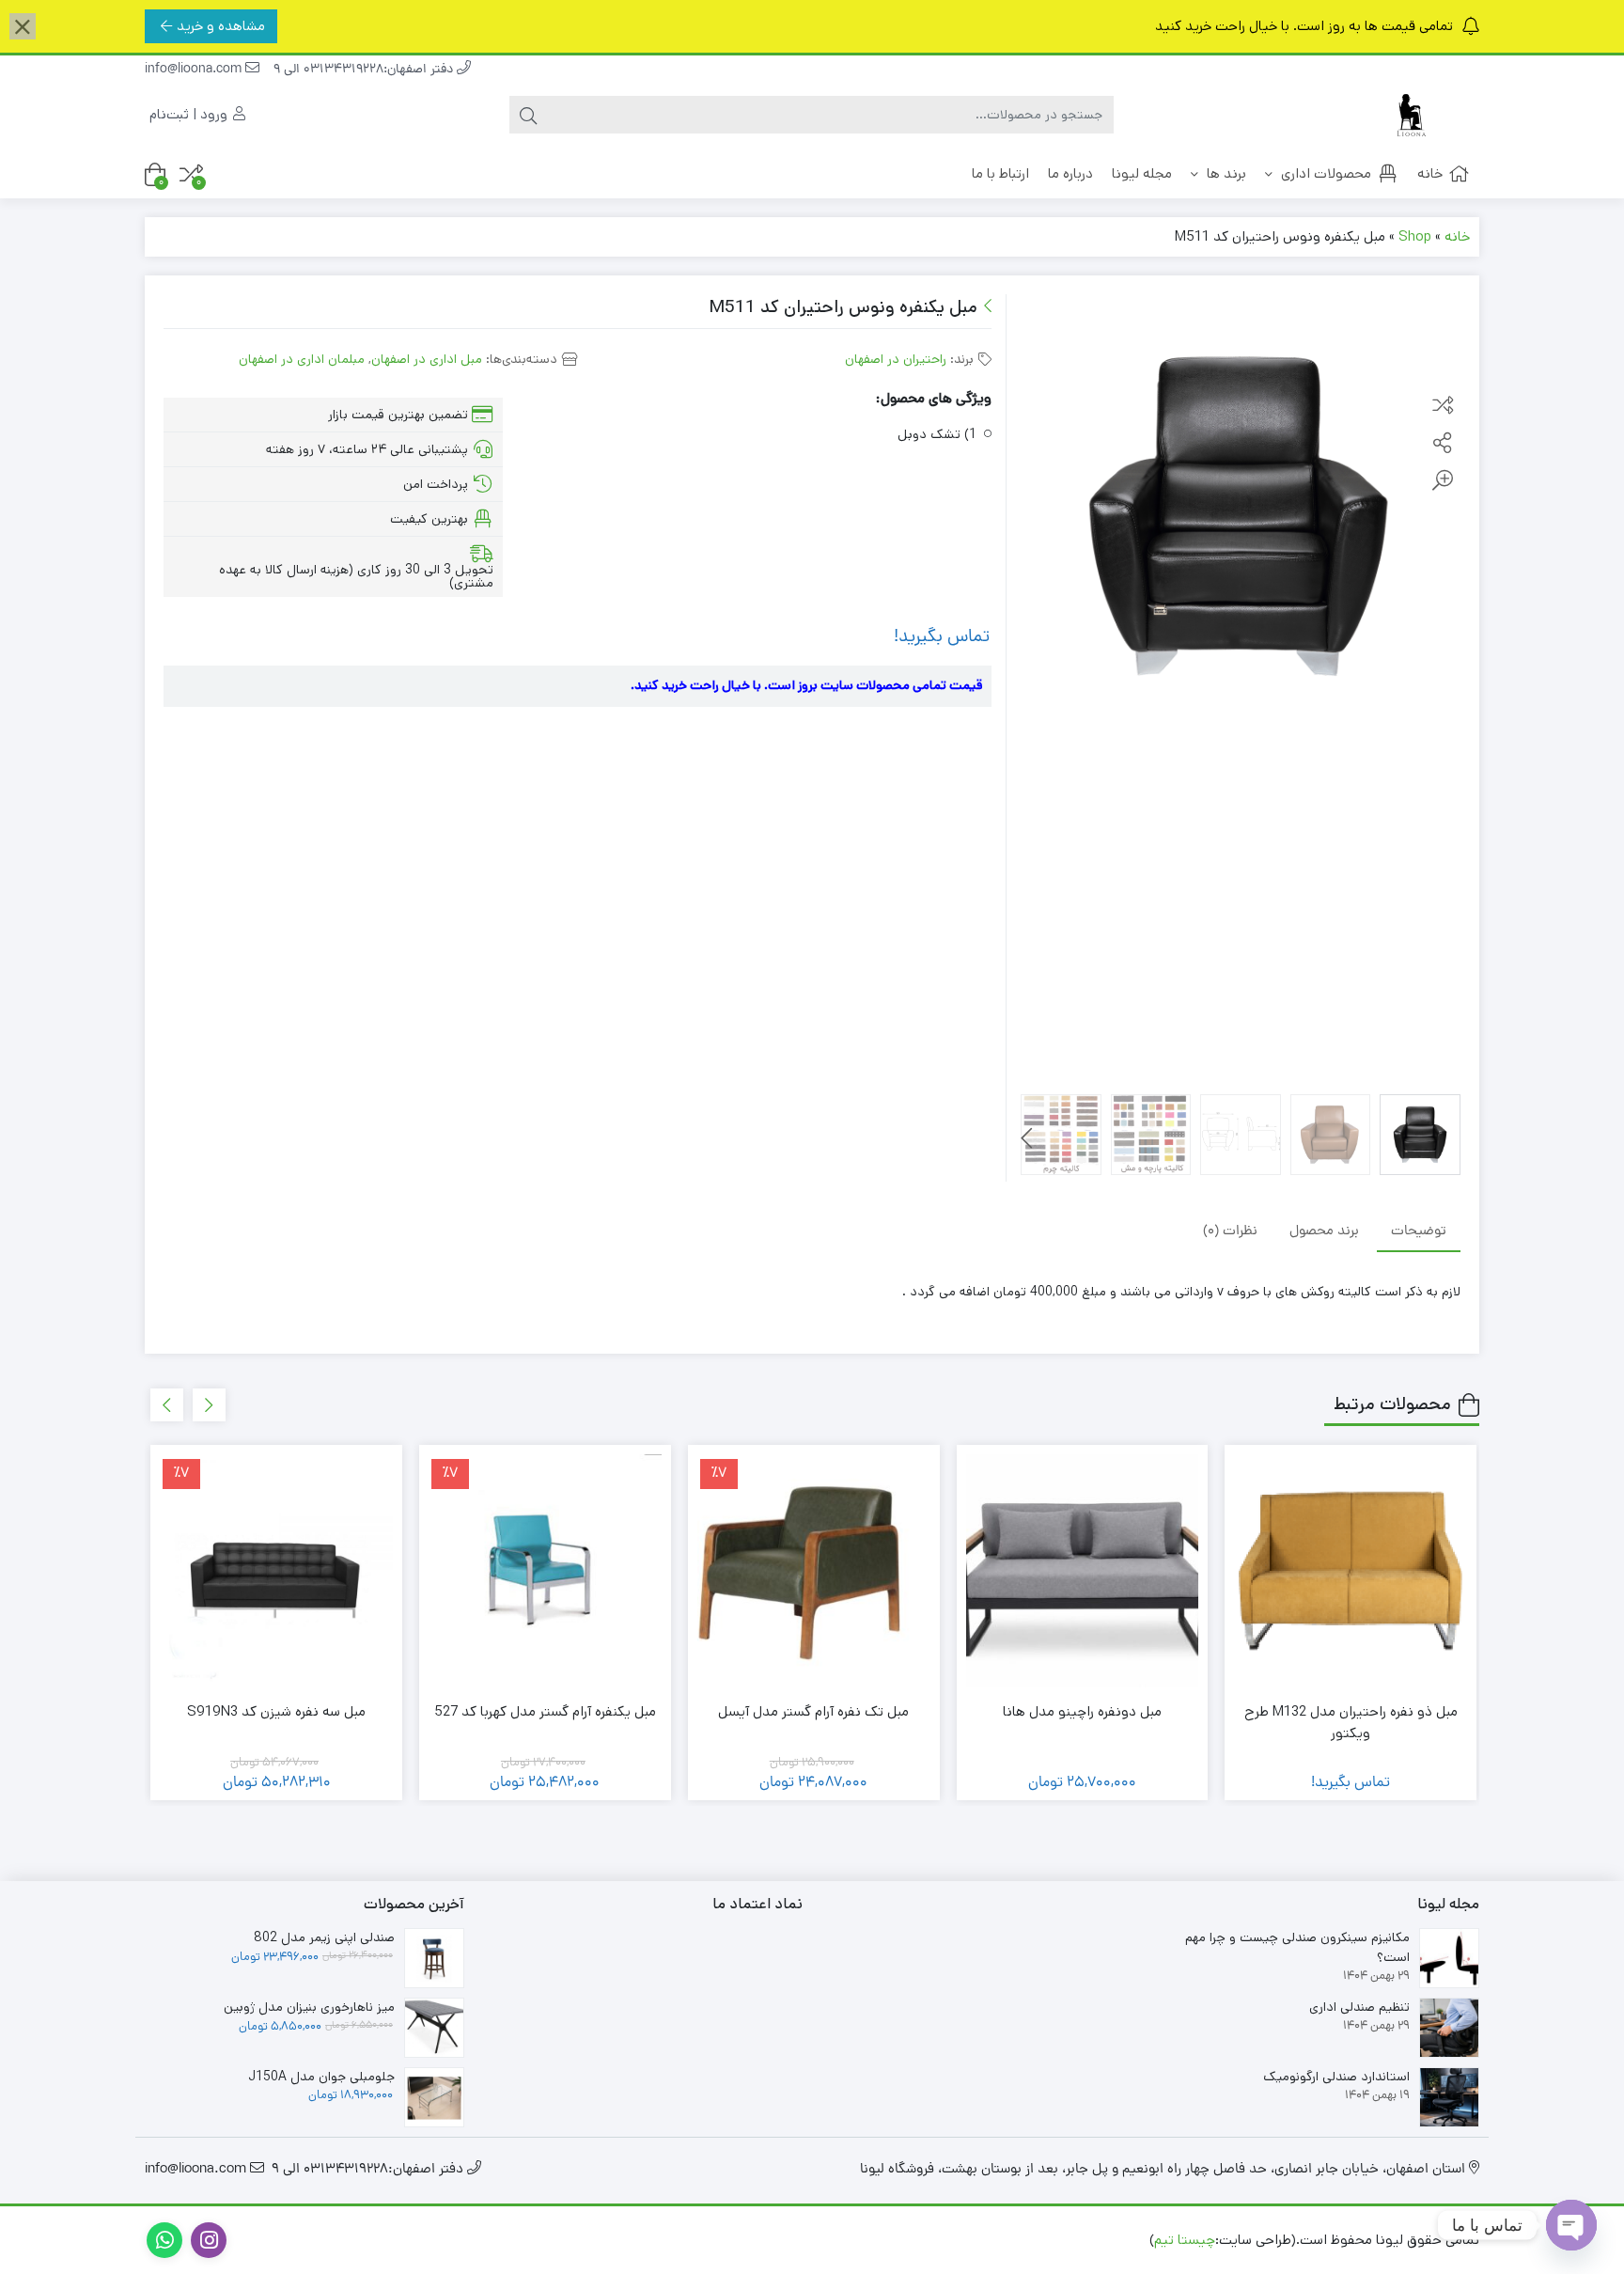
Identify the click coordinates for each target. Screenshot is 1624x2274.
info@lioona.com (195, 70)
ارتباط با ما (1000, 173)
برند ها (1225, 173)
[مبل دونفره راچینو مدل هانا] (1083, 1571)
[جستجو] (528, 115)
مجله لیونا (1142, 173)
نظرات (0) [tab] (1230, 1231)
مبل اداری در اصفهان (427, 359)
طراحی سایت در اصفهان (1077, 2240)
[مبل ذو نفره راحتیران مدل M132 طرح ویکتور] (1351, 1571)
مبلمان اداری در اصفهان (302, 359)
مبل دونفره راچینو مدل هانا (1082, 1711)
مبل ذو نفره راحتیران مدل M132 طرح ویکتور (1351, 1722)
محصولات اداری (1324, 173)
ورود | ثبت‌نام (190, 114)
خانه (1430, 173)
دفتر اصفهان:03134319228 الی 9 (365, 70)
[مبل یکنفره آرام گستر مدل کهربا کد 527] (545, 1571)
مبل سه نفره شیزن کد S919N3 (276, 1711)
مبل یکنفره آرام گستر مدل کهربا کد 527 (545, 1711)
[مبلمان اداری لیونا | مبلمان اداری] (1404, 115)
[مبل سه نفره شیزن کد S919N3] (276, 1571)
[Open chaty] (1571, 2225)
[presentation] (1027, 1138)
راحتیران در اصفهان (896, 359)
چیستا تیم (1185, 2240)
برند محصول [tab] (1324, 1231)
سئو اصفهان (960, 2240)
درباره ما (1070, 173)
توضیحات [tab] (1419, 1231)
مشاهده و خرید (221, 26)
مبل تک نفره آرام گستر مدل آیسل (813, 1711)
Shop (1415, 236)
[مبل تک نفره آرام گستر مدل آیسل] (814, 1571)
